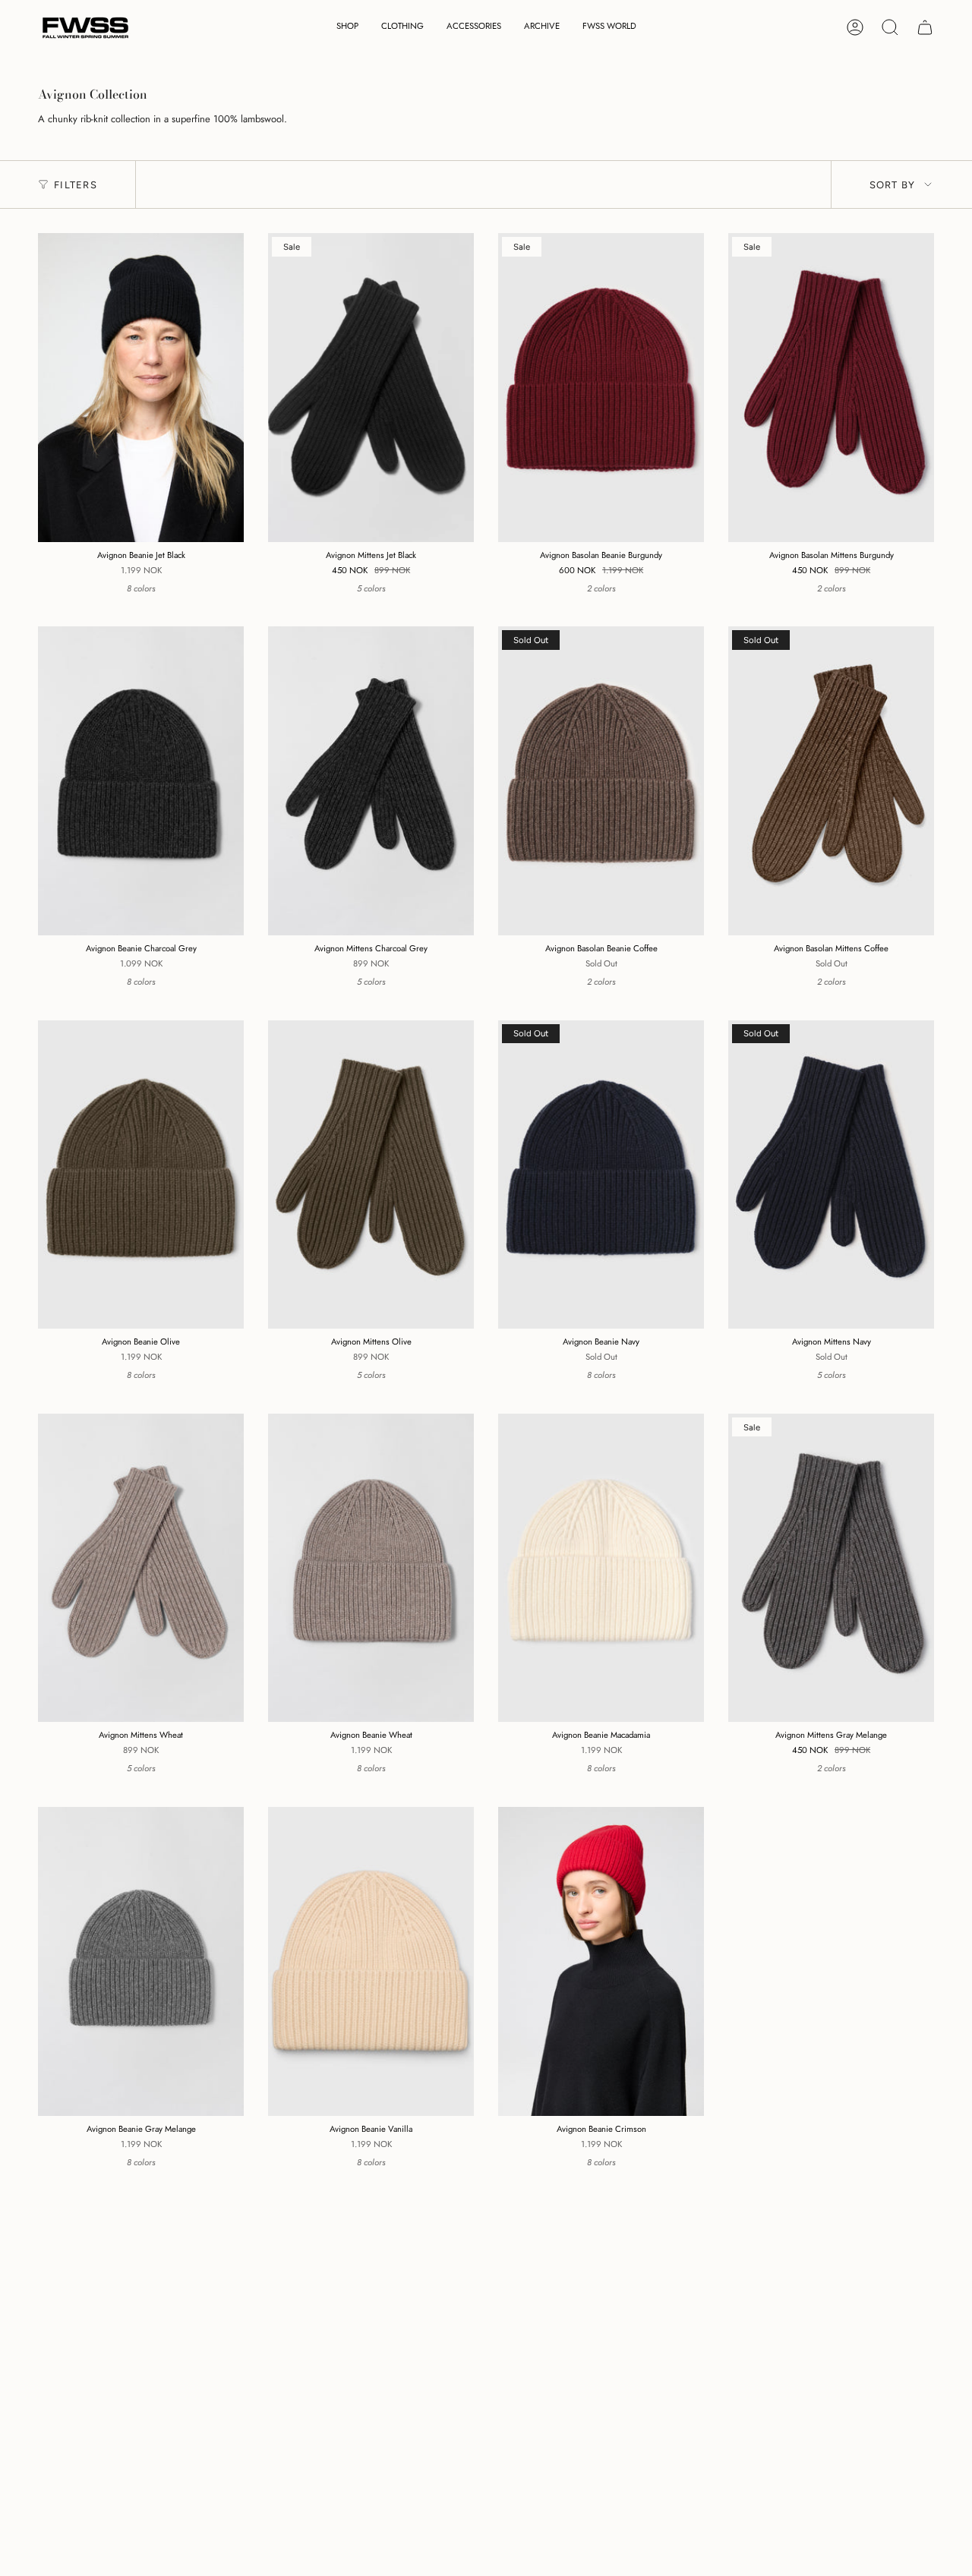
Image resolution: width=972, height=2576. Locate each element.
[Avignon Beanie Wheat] (371, 1568)
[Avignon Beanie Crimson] (601, 1961)
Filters (76, 185)
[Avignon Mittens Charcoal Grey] (371, 781)
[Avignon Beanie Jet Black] (141, 388)
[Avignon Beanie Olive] (141, 1175)
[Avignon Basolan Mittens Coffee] (831, 781)
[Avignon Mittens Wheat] (141, 1568)
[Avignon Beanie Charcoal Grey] (141, 781)
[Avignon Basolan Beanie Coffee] (601, 781)
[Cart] (925, 27)
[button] (347, 28)
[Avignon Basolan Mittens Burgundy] (831, 388)
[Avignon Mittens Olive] (371, 1175)
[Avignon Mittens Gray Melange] (831, 1568)
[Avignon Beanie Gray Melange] (141, 1961)
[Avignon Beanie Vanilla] (371, 1961)
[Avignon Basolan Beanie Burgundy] (601, 388)
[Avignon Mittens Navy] (831, 1175)
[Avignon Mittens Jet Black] (371, 388)
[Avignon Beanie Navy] (601, 1175)
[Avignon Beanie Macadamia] (601, 1568)
